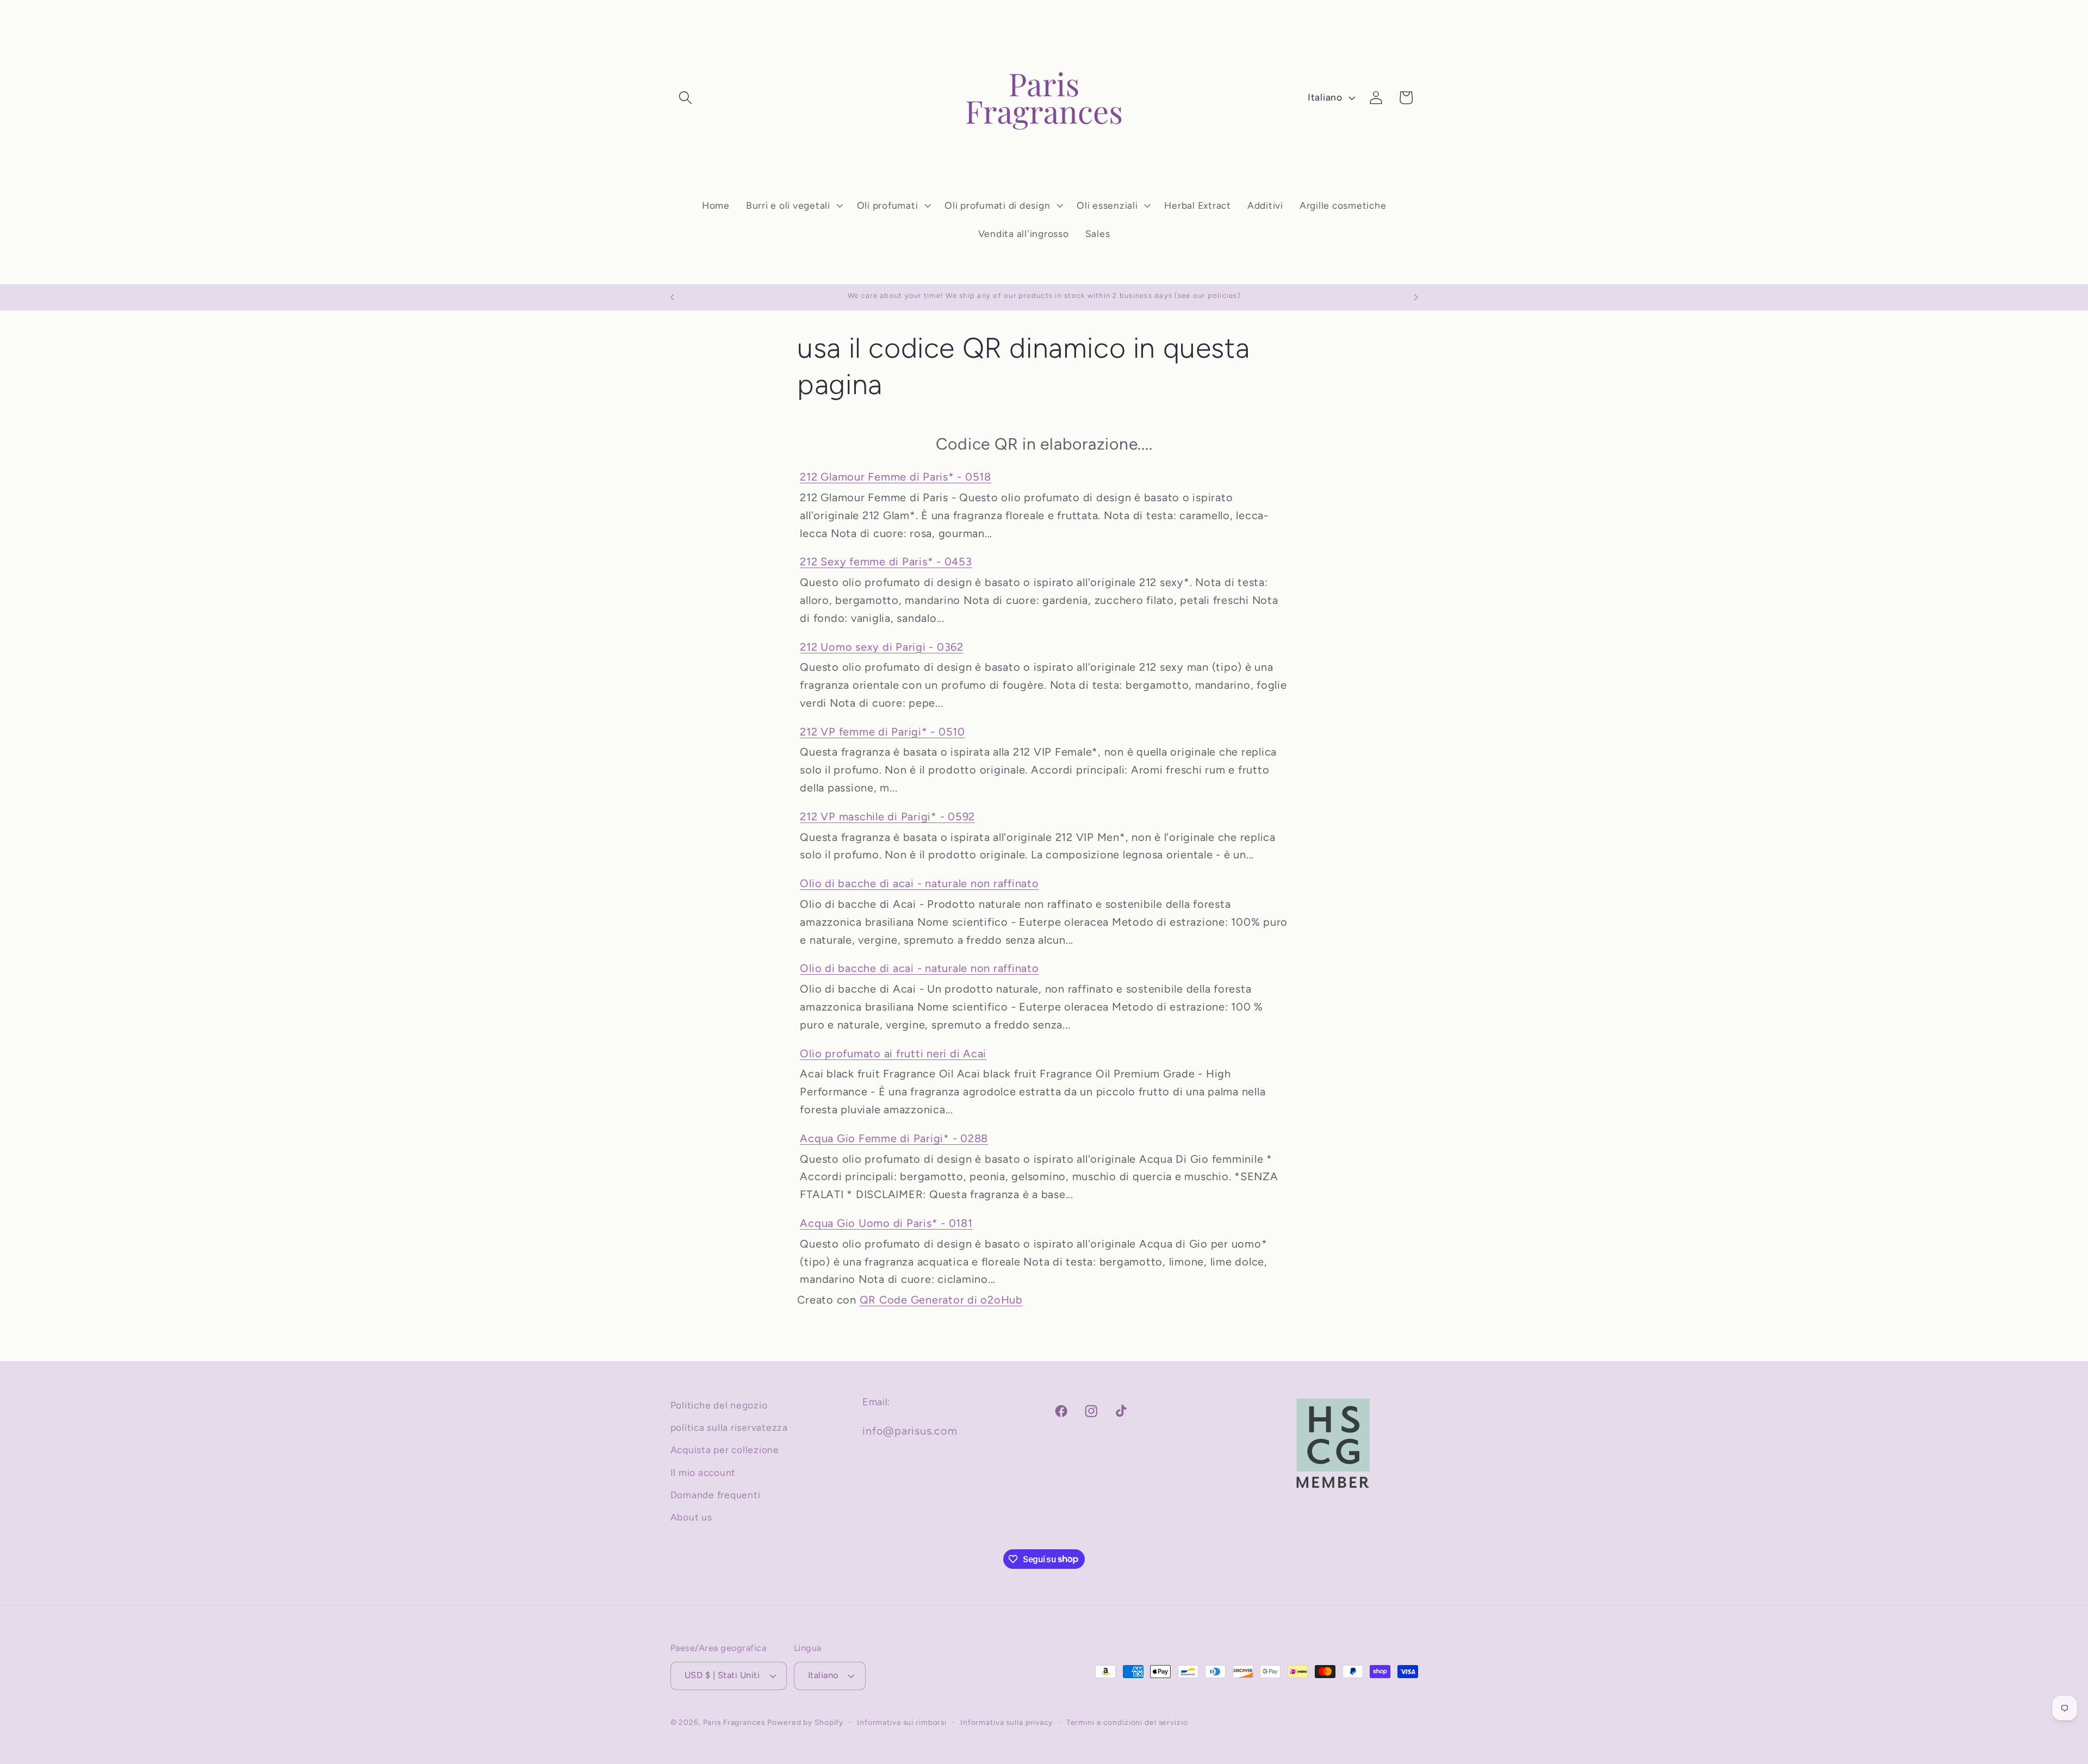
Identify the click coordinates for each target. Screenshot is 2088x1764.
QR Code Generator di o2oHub (941, 1300)
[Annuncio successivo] (1416, 297)
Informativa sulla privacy (1006, 1723)
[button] (685, 98)
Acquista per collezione (725, 1450)
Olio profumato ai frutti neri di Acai (893, 1054)
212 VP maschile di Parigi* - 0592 (887, 816)
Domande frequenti (716, 1495)
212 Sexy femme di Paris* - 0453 (886, 562)
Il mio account (703, 1472)
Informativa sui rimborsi (902, 1723)
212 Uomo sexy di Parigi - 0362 (882, 647)
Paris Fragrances (734, 1723)
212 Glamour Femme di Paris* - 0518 (896, 477)
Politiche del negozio (719, 1405)
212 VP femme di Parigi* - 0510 (883, 732)
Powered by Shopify (805, 1723)
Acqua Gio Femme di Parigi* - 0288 (894, 1138)
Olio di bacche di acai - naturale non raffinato (919, 883)
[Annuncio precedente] (672, 297)
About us (691, 1517)
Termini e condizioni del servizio (1127, 1723)
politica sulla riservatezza (729, 1427)
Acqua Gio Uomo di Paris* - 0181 (886, 1223)
